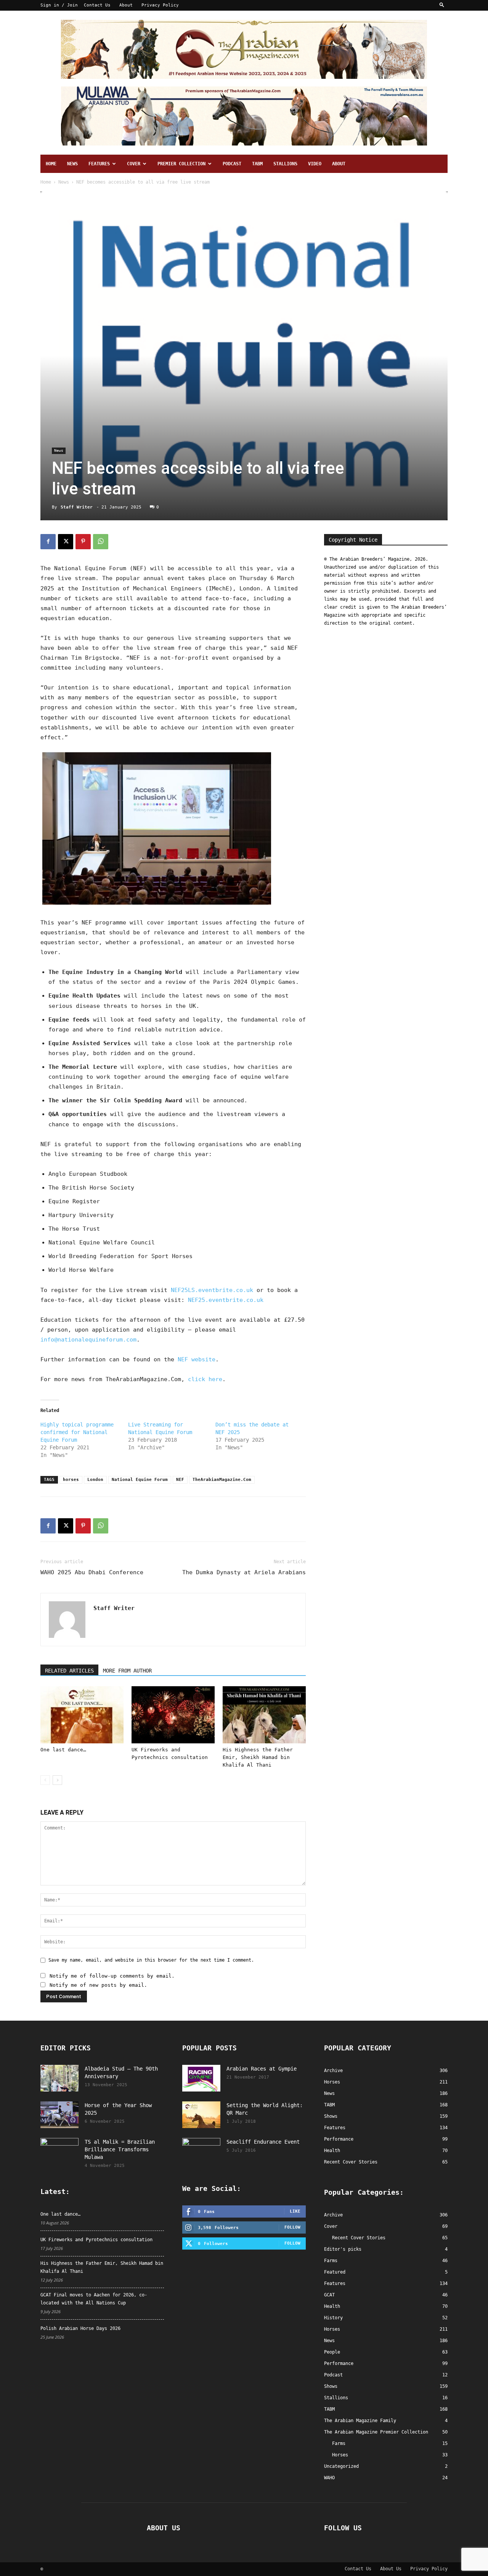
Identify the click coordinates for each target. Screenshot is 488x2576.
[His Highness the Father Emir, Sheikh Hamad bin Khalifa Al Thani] (264, 1715)
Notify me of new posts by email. (98, 1985)
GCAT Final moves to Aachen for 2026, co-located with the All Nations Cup (94, 2299)
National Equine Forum (140, 1480)
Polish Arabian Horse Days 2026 (80, 2328)
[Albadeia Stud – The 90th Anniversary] (59, 2078)
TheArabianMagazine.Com (222, 1480)
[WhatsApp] (101, 542)
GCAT (329, 2295)
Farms (331, 2261)
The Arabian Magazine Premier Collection (376, 2432)
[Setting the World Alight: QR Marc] (201, 2115)
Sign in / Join (59, 5)
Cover (134, 164)
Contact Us (97, 5)
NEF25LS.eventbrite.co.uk (212, 1290)
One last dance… (63, 1750)
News (72, 164)
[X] (66, 542)
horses (71, 1480)
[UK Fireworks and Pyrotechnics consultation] (173, 1715)
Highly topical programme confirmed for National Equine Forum (77, 1432)
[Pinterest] (83, 542)
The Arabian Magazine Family (360, 2421)
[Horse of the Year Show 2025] (59, 2115)
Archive (333, 2215)
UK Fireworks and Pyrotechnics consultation (96, 2240)
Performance (339, 2363)
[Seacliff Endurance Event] (201, 2151)
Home (51, 164)
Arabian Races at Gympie (262, 2069)
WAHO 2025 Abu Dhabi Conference (92, 1572)
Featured (335, 2272)
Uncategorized (341, 2466)
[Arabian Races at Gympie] (201, 2078)
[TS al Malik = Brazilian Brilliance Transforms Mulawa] (59, 2151)
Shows (331, 2386)
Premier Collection (181, 164)
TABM (257, 164)
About (126, 5)
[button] (442, 5)
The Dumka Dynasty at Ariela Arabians (244, 1572)
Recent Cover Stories (359, 2238)
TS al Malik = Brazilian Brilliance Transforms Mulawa (120, 2149)
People (332, 2352)
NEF (180, 1480)
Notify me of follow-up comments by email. (112, 1976)
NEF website (197, 1359)
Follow (292, 2227)
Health (332, 2306)
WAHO (329, 2478)
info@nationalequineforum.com (88, 1340)
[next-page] (57, 1780)
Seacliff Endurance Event (263, 2142)
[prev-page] (45, 1780)
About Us (391, 2569)
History (333, 2318)
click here (205, 1379)
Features (99, 164)
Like (295, 2211)
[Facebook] (48, 542)
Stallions (285, 164)
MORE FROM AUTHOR (127, 1671)
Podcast (232, 164)
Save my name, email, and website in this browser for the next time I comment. (151, 1960)
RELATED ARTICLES (69, 1671)
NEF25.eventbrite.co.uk (226, 1300)
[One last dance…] (82, 1715)
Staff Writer (77, 507)
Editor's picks (343, 2249)
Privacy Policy (160, 5)
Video (315, 164)
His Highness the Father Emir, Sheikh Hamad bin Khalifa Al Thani (258, 1757)
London (95, 1480)
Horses (332, 2329)
